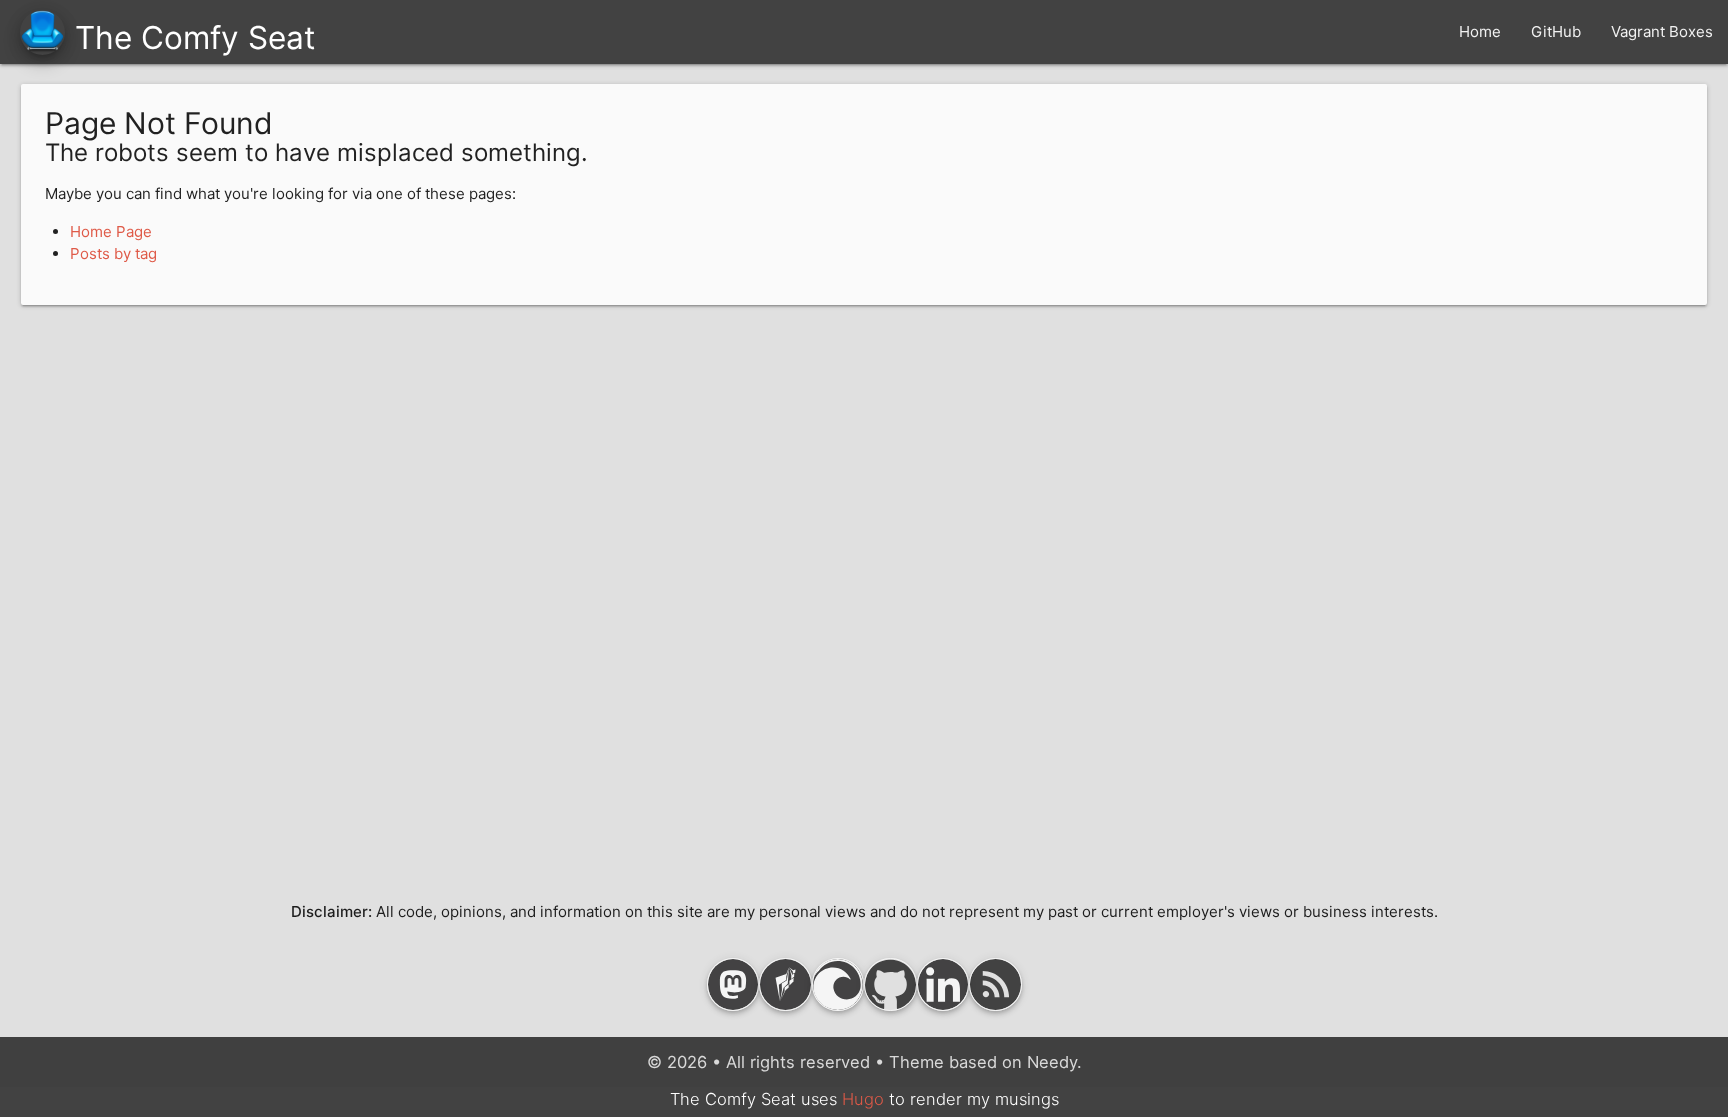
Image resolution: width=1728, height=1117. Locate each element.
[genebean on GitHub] (890, 984)
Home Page (111, 231)
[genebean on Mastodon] (733, 984)
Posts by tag (113, 253)
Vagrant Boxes (1662, 31)
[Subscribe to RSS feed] (995, 984)
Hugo (863, 1099)
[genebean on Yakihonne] (785, 984)
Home (1480, 31)
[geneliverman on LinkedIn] (943, 984)
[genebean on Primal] (838, 984)
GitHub (1556, 31)
